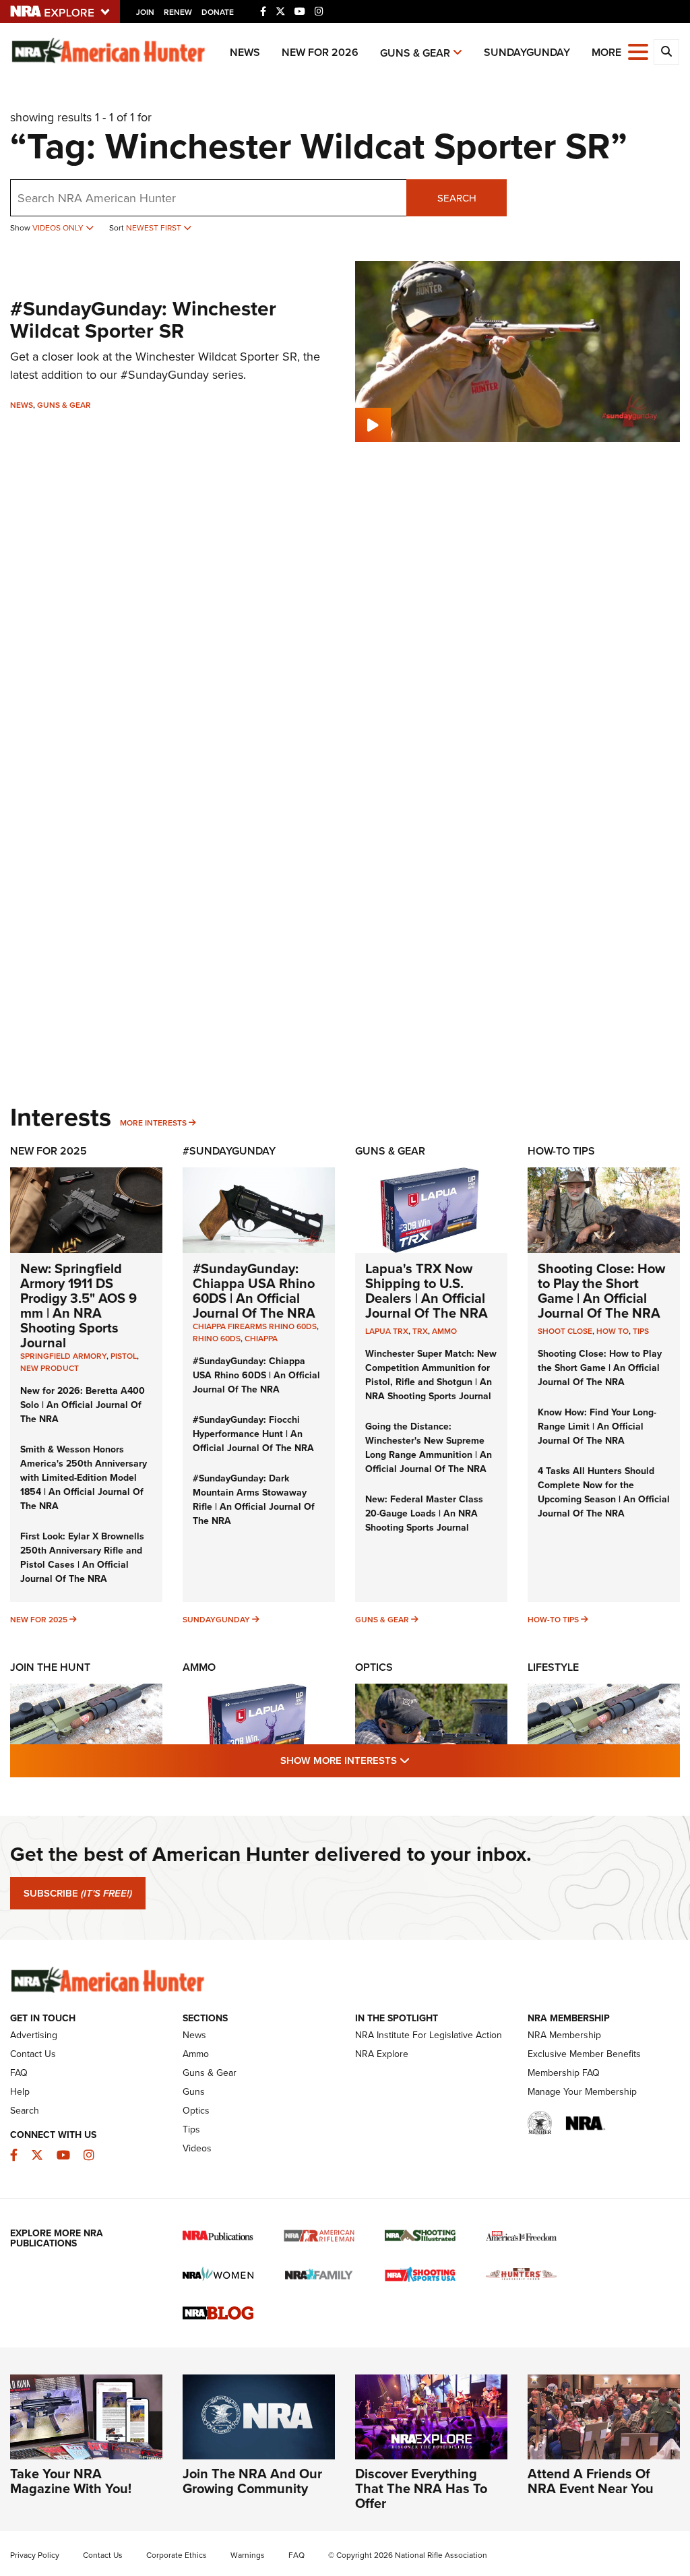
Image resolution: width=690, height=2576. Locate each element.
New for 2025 (39, 1619)
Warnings (248, 2555)
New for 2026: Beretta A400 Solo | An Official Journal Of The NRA (83, 1405)
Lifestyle (553, 1667)
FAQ (19, 2073)
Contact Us (33, 2054)
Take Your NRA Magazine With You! (71, 2481)
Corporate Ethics (177, 2555)
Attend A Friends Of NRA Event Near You (591, 2481)
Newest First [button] (155, 227)
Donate (218, 12)
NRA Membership (564, 2035)
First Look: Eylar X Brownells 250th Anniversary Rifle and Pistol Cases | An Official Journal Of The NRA (82, 1557)
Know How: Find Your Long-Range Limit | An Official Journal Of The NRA (597, 1426)
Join (145, 12)
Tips (641, 1331)
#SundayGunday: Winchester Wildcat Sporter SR (143, 319)
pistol (124, 1356)
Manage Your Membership (582, 2091)
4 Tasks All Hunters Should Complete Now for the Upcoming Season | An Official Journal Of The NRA (604, 1492)
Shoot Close (565, 1331)
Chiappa (261, 1338)
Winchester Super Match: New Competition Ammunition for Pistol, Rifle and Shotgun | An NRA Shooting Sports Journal (431, 1375)
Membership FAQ (564, 2073)
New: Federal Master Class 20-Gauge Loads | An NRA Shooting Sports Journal (424, 1513)
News (245, 52)
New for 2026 (320, 52)
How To (613, 1331)
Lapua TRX (387, 1331)
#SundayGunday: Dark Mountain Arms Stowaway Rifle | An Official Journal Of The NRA (254, 1499)
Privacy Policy (35, 2555)
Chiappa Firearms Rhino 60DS (255, 1326)
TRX (420, 1331)
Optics (374, 1667)
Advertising (34, 2035)
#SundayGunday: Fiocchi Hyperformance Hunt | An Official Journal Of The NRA (253, 1434)
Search (457, 198)
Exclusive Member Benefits (584, 2054)
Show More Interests (418, 1760)
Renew (178, 12)
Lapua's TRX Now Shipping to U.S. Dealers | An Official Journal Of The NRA (427, 1290)
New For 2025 (49, 1151)
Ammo (444, 1331)
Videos (197, 2148)
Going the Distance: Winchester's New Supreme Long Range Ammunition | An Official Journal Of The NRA (429, 1447)
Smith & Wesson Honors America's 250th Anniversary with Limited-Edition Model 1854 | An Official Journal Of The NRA (84, 1477)
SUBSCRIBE (78, 1893)
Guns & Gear (415, 53)
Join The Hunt (50, 1667)
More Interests (153, 1123)
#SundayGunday (229, 1151)
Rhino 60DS (217, 1338)
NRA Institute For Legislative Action (429, 2035)
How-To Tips (561, 1151)
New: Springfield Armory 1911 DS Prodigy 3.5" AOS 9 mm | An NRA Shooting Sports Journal (79, 1305)
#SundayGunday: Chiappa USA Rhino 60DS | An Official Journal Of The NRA (254, 1290)
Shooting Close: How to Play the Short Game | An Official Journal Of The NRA (601, 1290)
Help (20, 2091)
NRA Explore (382, 2054)
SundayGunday (527, 52)
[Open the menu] (638, 51)
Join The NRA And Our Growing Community (252, 2481)
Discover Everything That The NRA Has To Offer (421, 2488)
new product (50, 1368)
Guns (194, 2091)
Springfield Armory (63, 1356)
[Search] (666, 52)
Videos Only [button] (59, 227)
